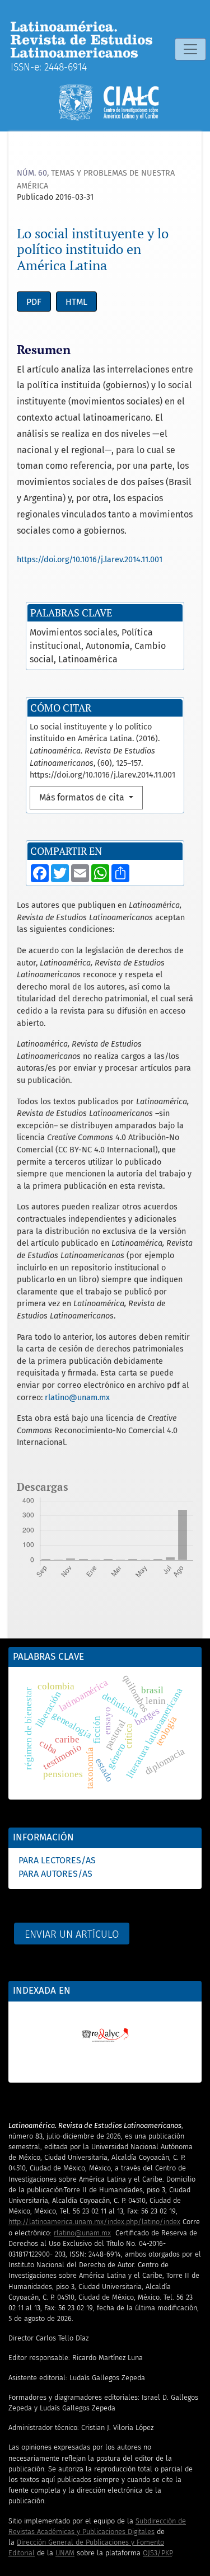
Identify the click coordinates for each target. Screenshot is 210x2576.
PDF (34, 302)
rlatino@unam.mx (77, 1398)
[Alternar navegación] (190, 49)
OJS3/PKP (157, 2553)
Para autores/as (55, 1874)
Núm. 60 (32, 173)
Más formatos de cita (83, 797)
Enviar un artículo (72, 1934)
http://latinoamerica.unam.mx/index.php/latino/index (94, 2222)
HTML (76, 302)
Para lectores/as (57, 1860)
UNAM (65, 2553)
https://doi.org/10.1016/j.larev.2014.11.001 (90, 560)
